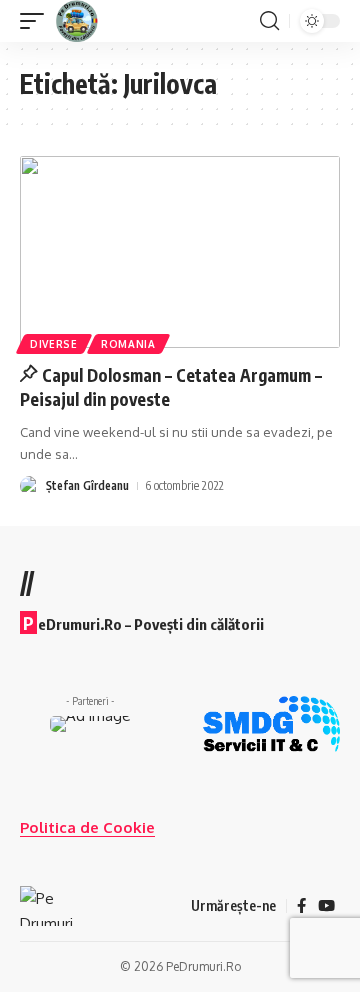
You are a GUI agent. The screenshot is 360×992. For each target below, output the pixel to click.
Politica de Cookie (87, 827)
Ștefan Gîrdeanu (87, 485)
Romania (128, 344)
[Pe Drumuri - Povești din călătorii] (77, 21)
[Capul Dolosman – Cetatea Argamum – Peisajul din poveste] (180, 252)
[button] (37, 21)
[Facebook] (301, 906)
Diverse (54, 344)
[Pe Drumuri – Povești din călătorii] (46, 906)
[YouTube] (326, 906)
